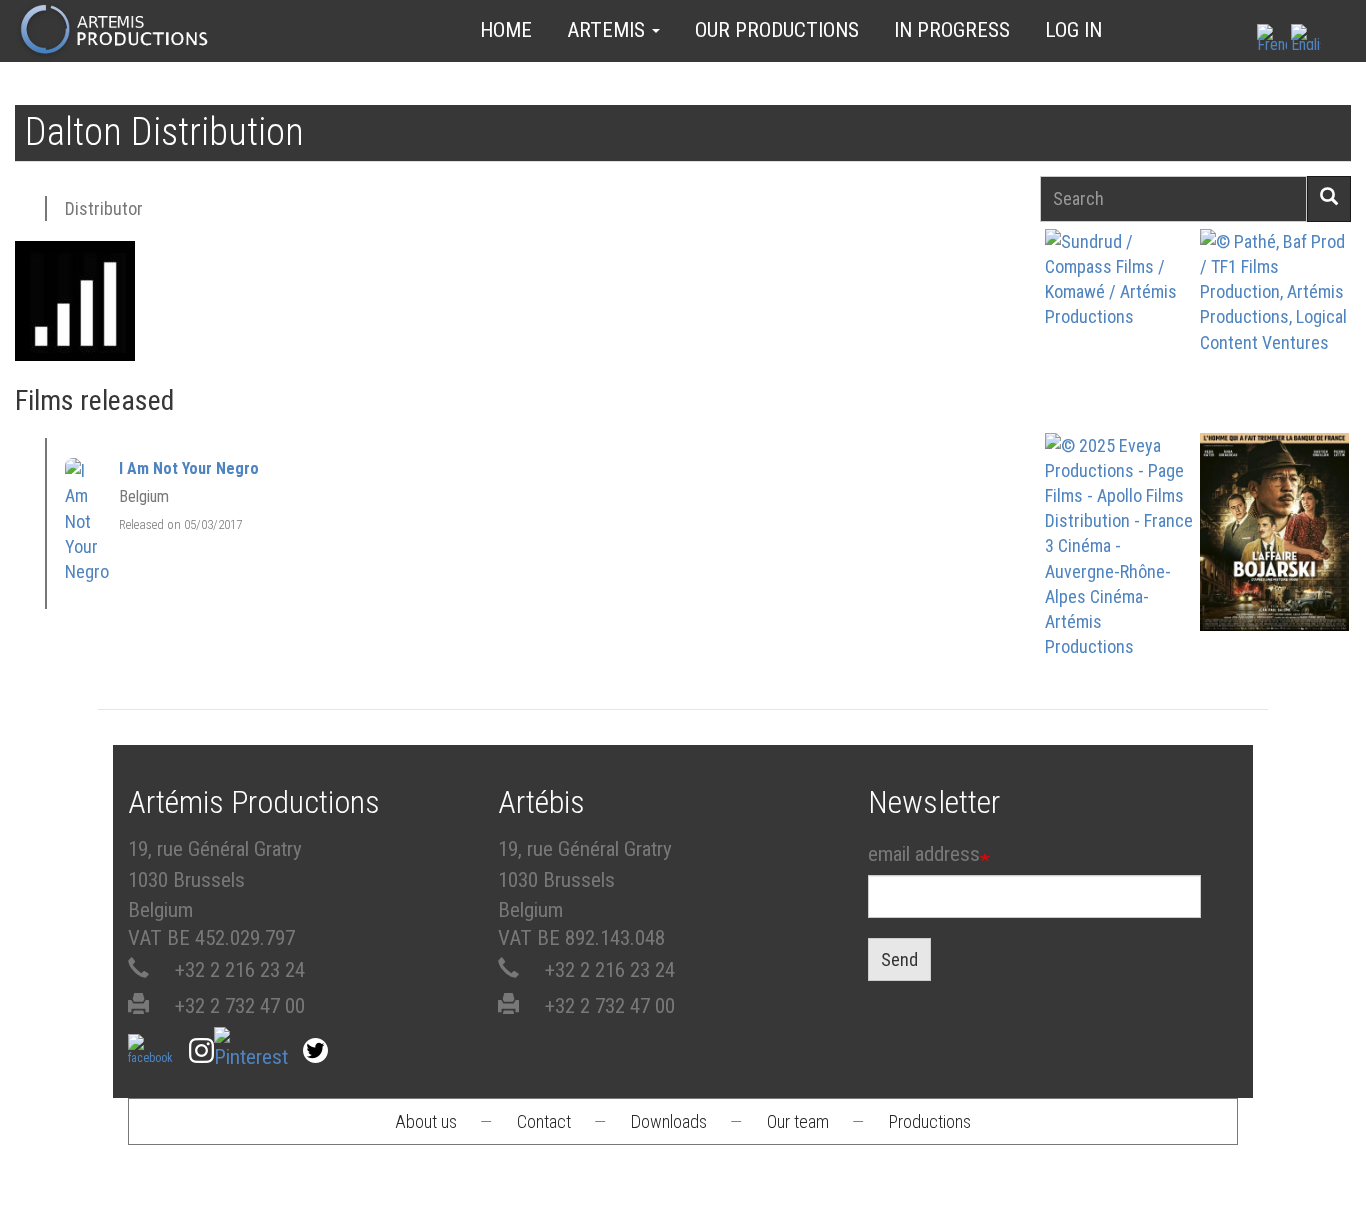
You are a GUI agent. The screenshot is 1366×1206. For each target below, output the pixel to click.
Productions (930, 1121)
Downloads (669, 1121)
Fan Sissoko (1118, 335)
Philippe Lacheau (1275, 354)
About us (426, 1121)
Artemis (608, 30)
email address (924, 854)
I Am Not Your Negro (189, 468)
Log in (1073, 30)
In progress (952, 30)
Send (899, 959)
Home (506, 30)
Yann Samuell (1118, 561)
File (1125, 288)
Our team (798, 1121)
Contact (544, 1121)
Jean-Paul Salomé (1275, 558)
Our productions (777, 30)
